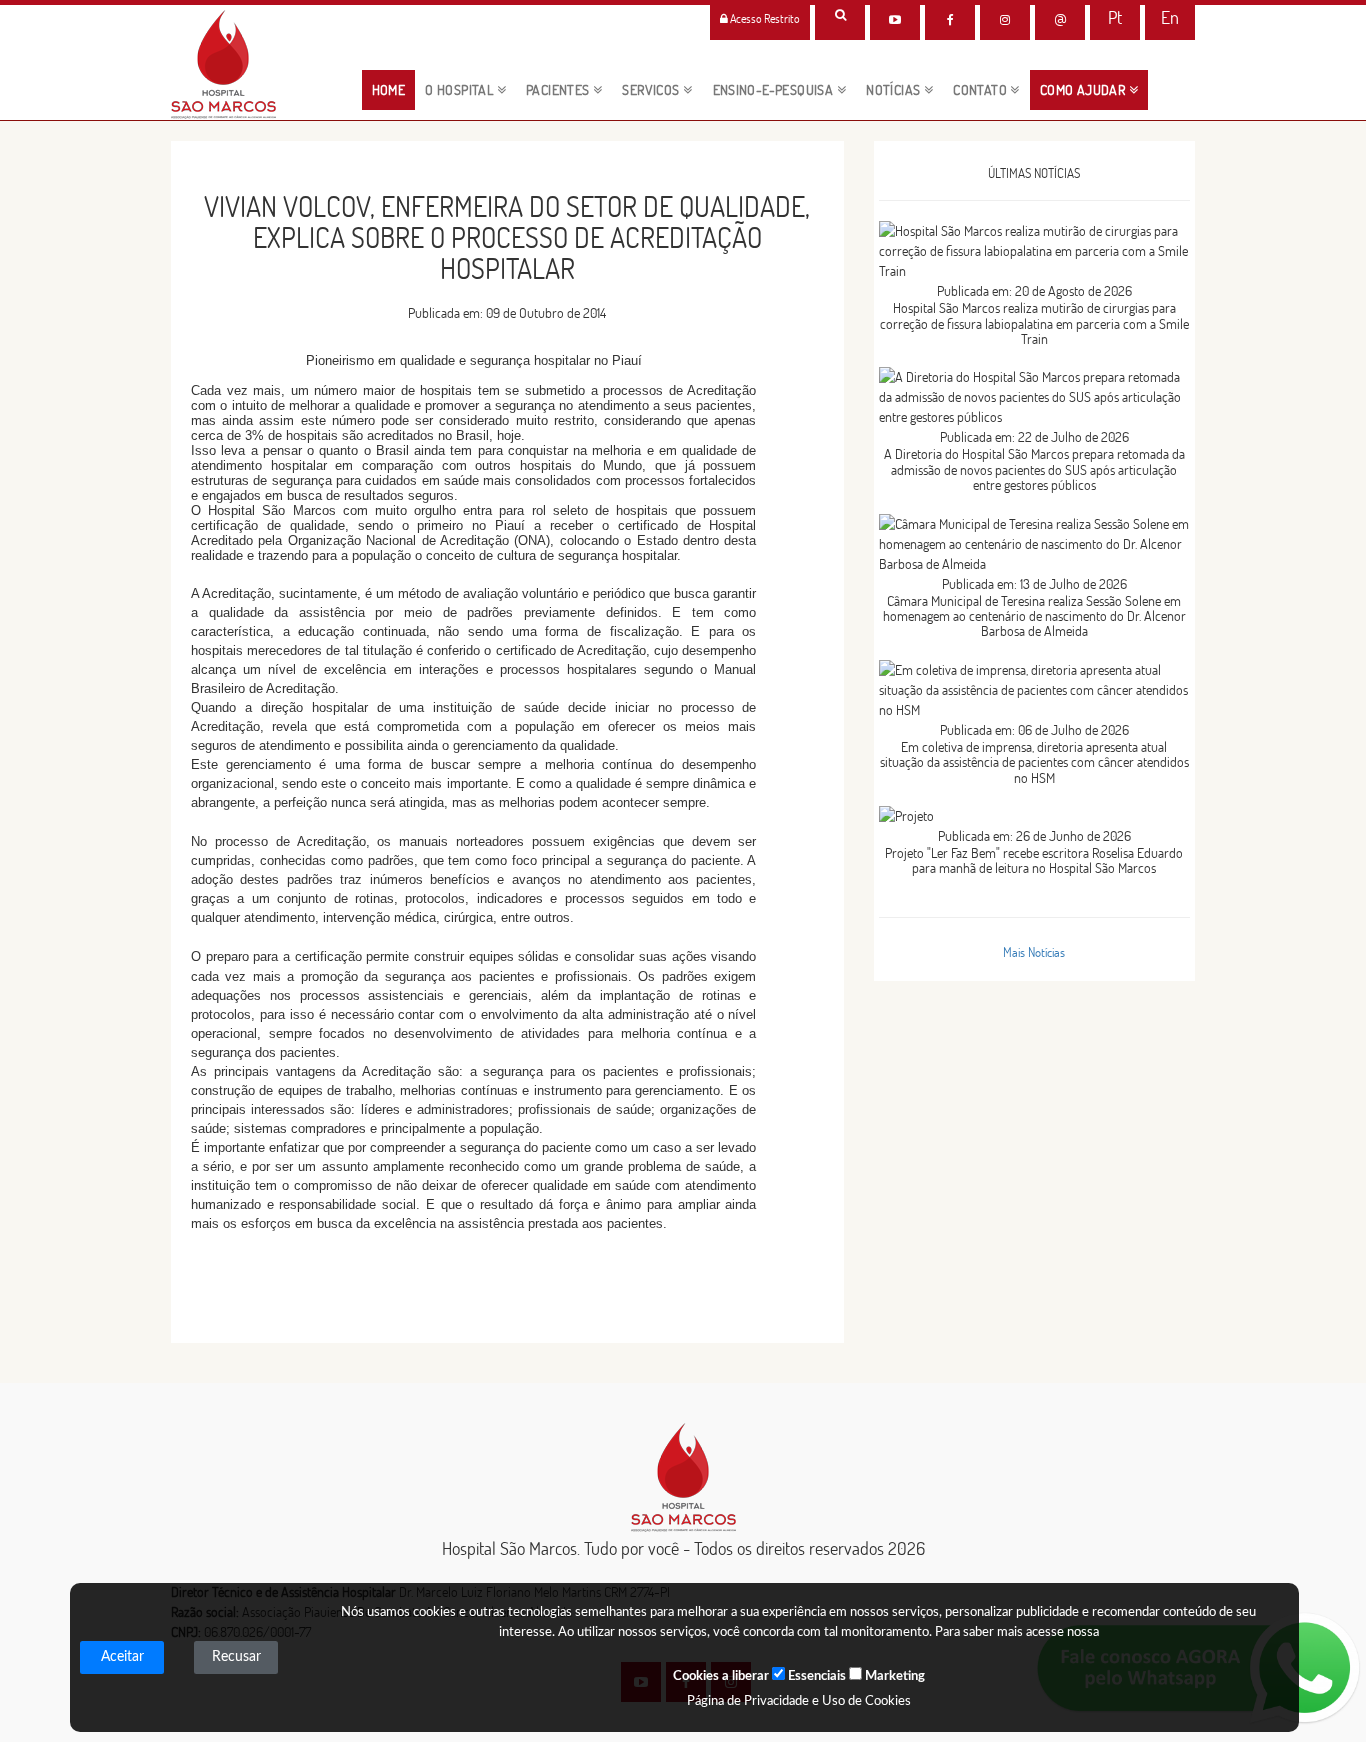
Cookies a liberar (721, 1676)
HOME (394, 89)
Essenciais (815, 1676)
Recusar (236, 1657)
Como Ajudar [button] (1084, 90)
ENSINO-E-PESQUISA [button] (775, 90)
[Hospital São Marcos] (950, 20)
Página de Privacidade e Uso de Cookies (799, 1701)
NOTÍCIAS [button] (895, 90)
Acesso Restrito (764, 18)
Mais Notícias (1034, 952)
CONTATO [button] (981, 90)
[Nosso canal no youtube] (895, 20)
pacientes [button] (559, 90)
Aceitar (122, 1657)
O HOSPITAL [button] (460, 90)
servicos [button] (652, 90)
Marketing (893, 1676)
